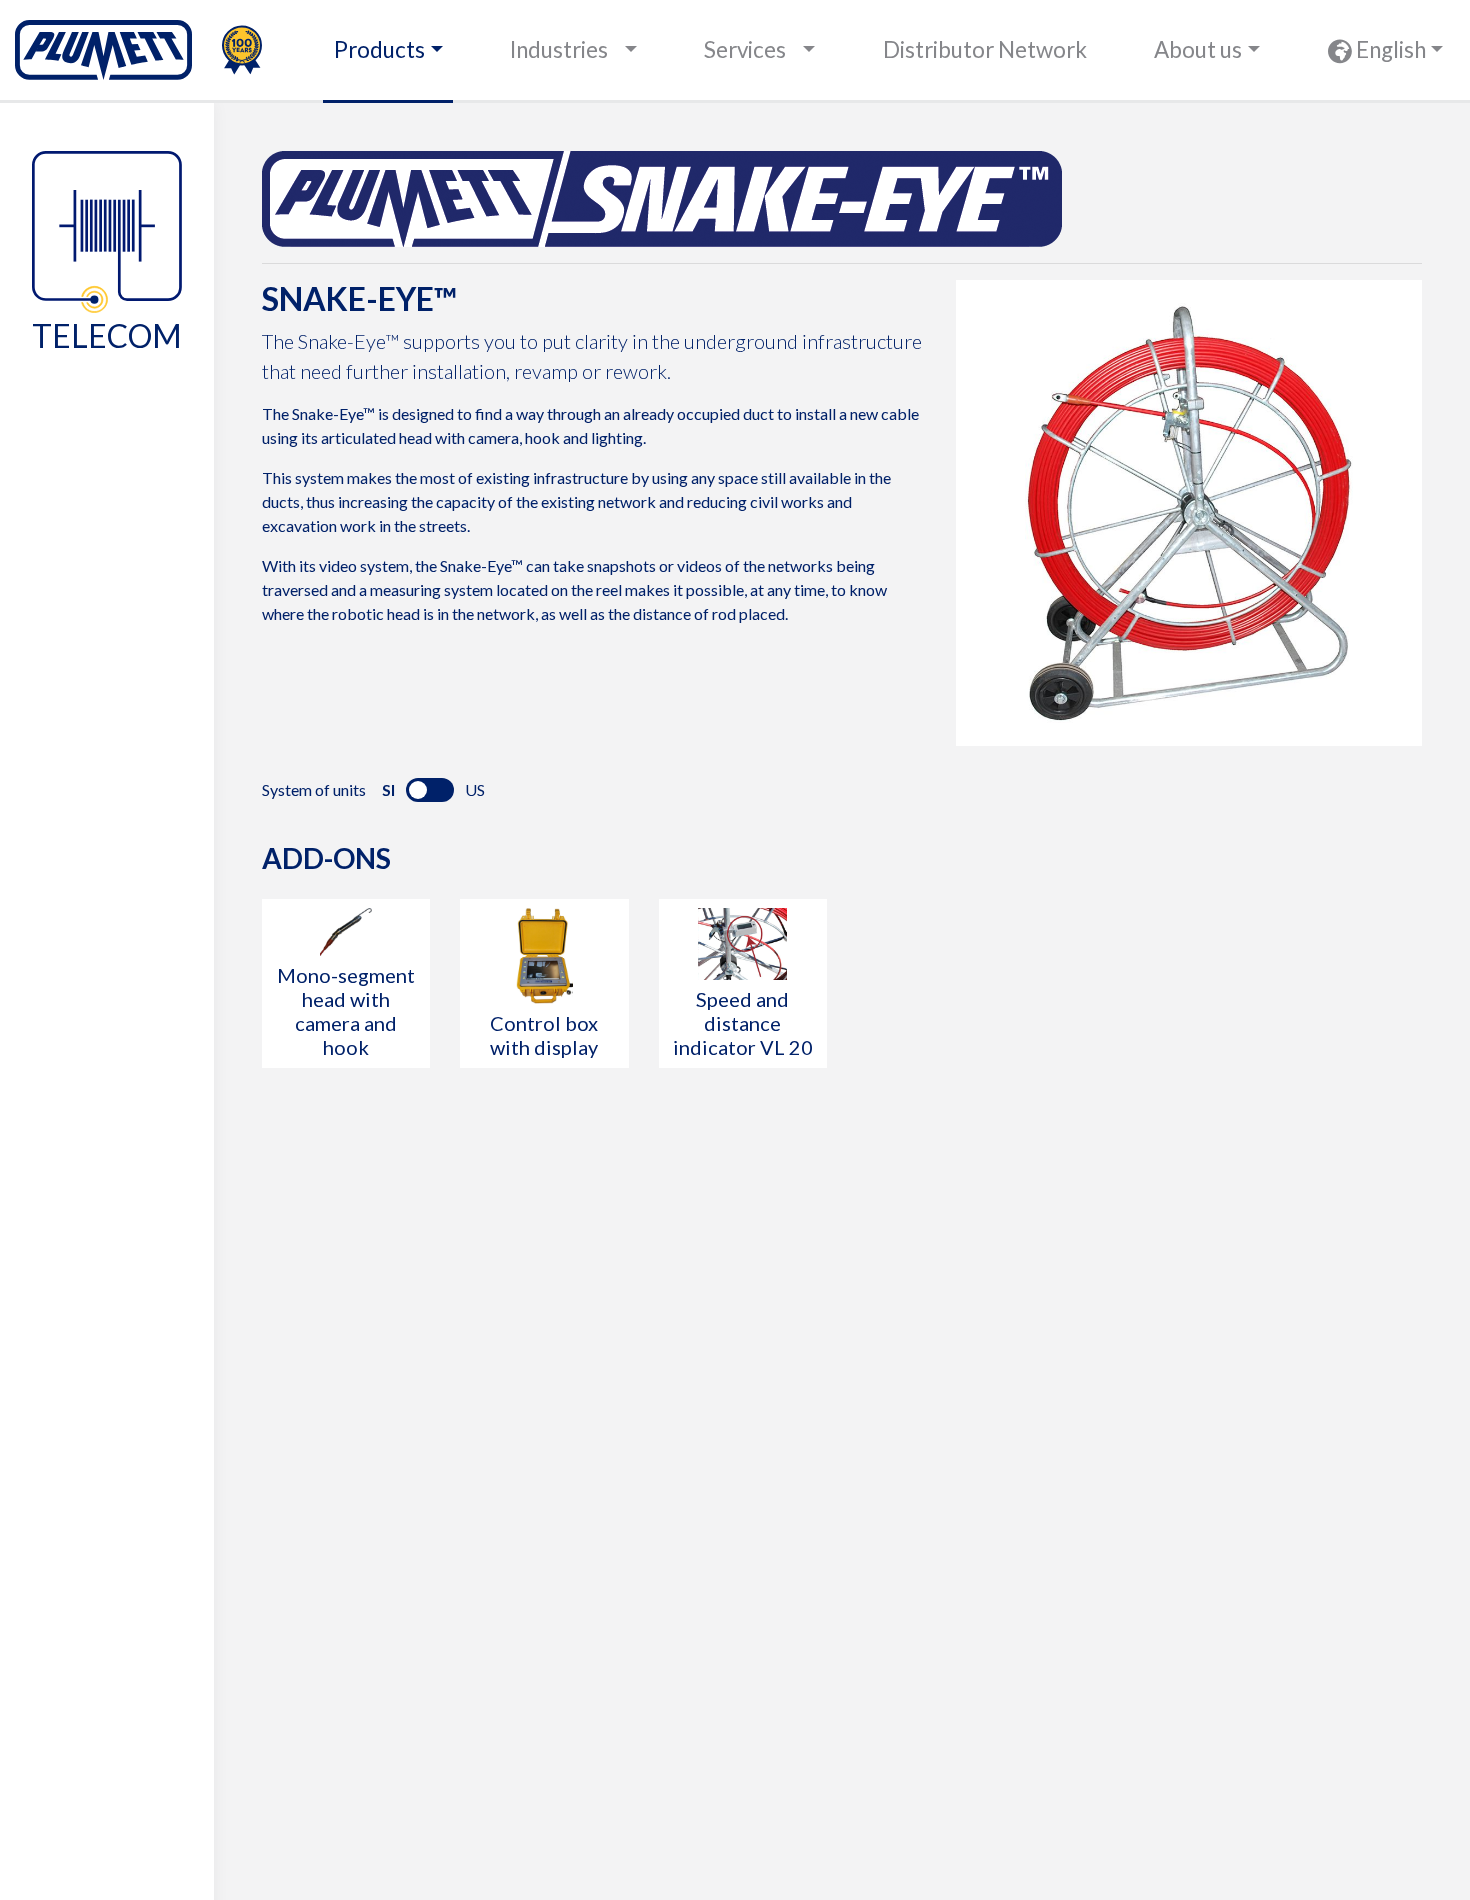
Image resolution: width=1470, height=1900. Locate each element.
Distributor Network (985, 49)
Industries (559, 49)
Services (745, 49)
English (1389, 49)
